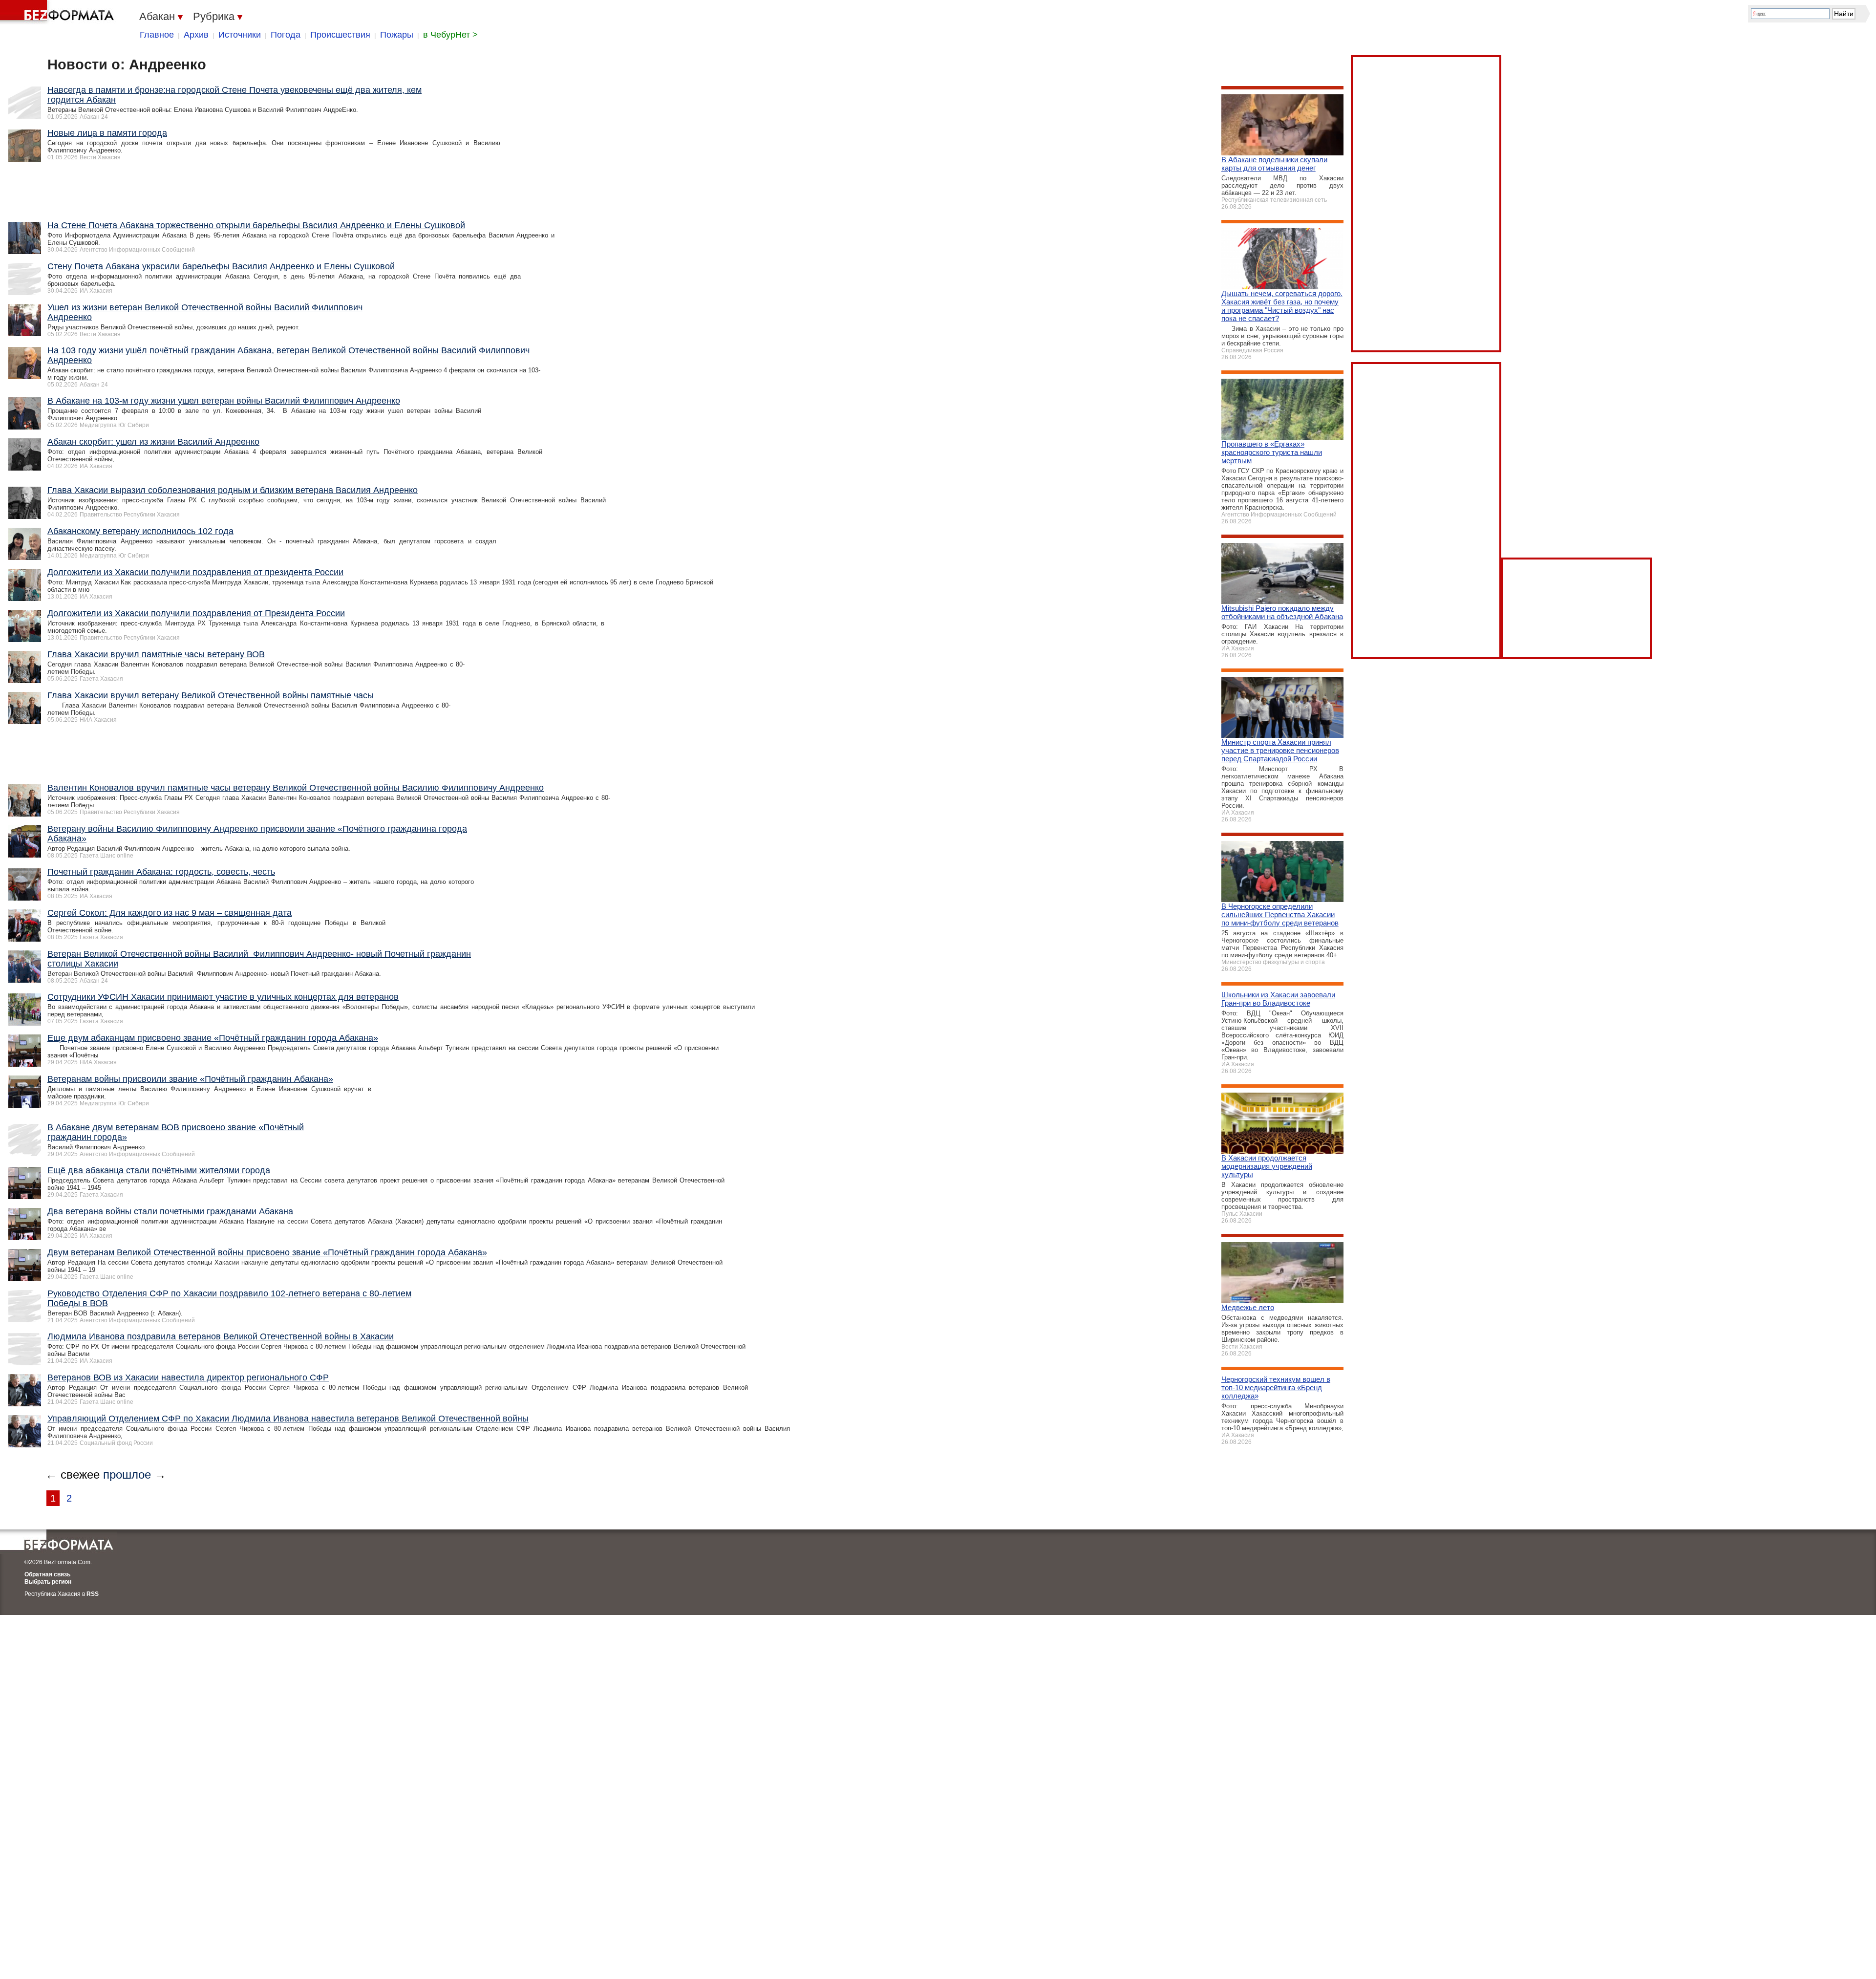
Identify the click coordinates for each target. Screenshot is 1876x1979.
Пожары (397, 35)
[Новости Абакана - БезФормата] (59, 12)
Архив (196, 35)
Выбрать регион (48, 1582)
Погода (286, 35)
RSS (93, 1594)
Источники (240, 35)
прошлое (127, 1474)
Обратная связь (47, 1574)
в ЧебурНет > (450, 35)
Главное (157, 35)
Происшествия (340, 35)
